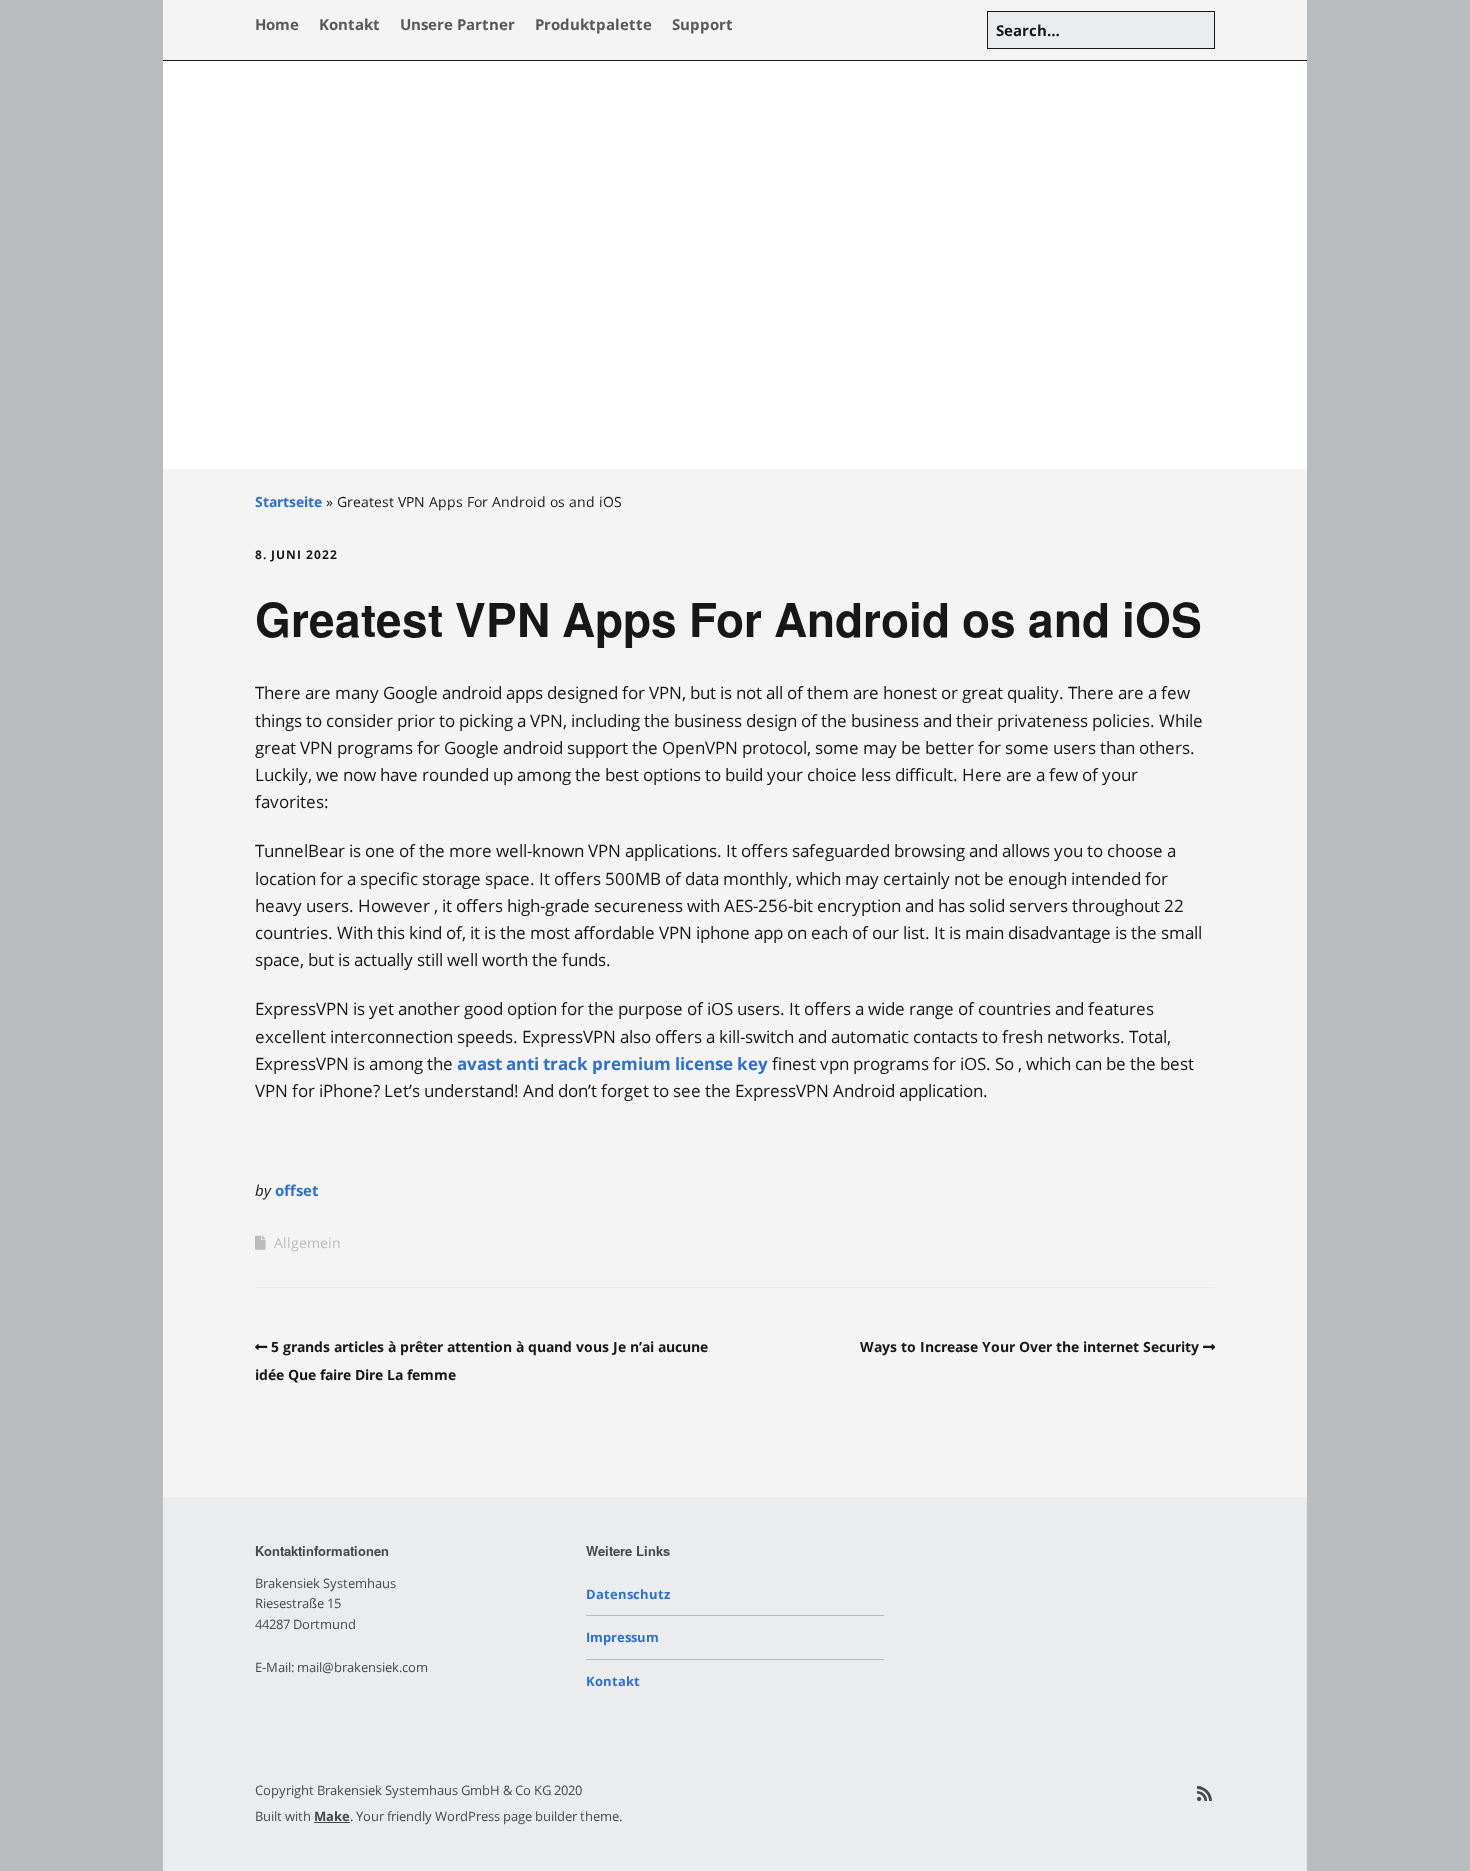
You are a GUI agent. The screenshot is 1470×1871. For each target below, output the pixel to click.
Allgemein (307, 1242)
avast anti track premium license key (612, 1063)
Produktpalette (593, 24)
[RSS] (1204, 1793)
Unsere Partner (457, 24)
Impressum (622, 1637)
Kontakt (349, 24)
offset (297, 1190)
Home (277, 24)
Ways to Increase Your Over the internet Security (1029, 1346)
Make (332, 1816)
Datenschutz (628, 1594)
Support (702, 24)
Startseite (288, 501)
